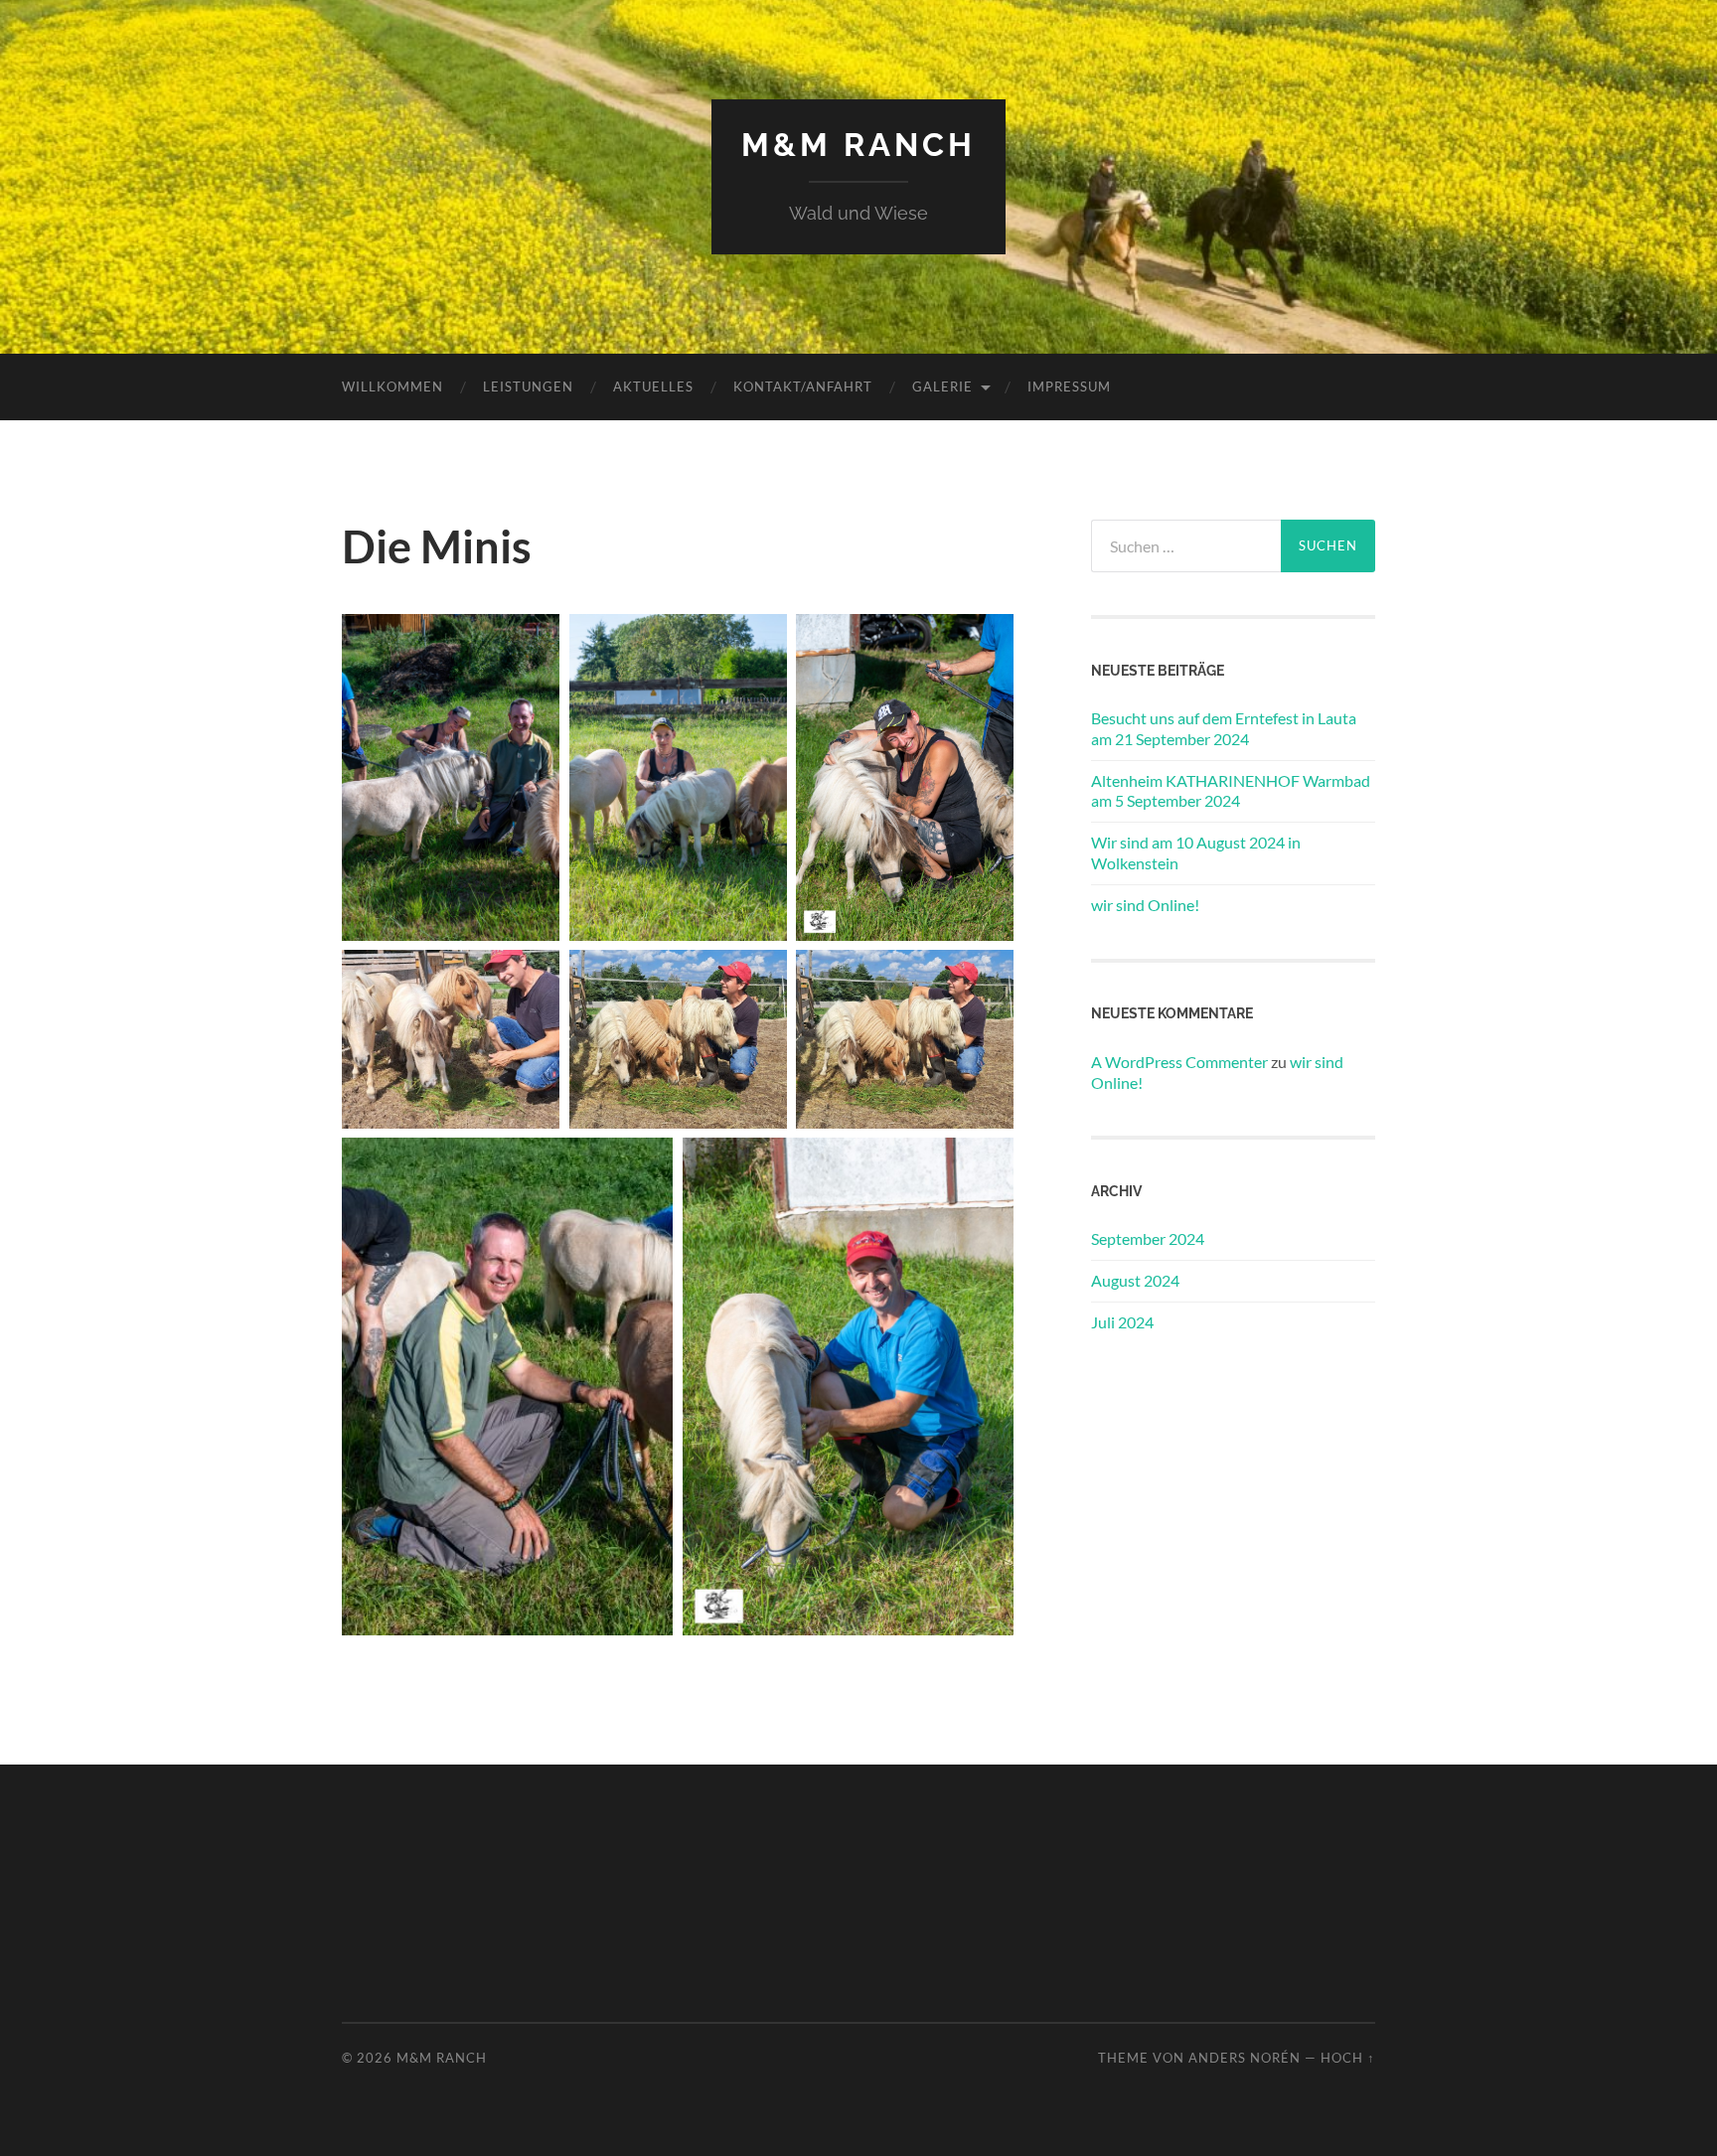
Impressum (1069, 386)
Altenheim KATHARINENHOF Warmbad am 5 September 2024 (1231, 791)
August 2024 (1135, 1280)
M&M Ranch (858, 145)
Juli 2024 (1122, 1322)
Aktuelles (653, 386)
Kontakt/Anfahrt (803, 386)
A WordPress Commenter (1179, 1062)
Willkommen (392, 386)
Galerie (942, 386)
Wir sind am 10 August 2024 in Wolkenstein (1196, 852)
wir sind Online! (1145, 905)
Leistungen (528, 386)
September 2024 (1148, 1238)
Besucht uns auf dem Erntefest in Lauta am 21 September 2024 (1224, 728)
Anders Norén (1245, 2058)
